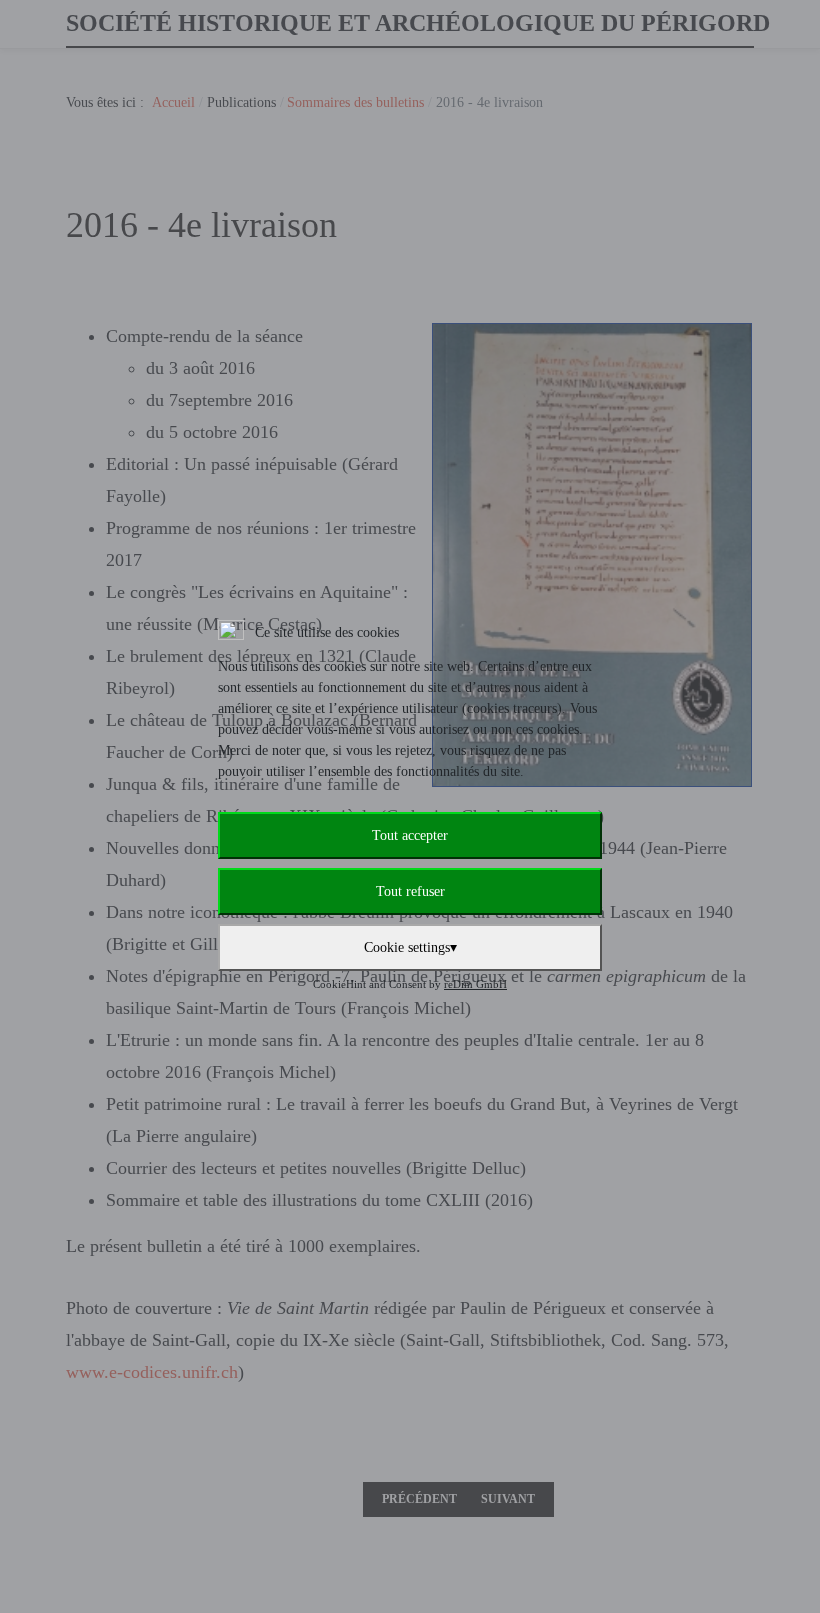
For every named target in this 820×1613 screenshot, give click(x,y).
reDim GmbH (475, 984)
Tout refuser (410, 891)
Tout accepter (410, 835)
